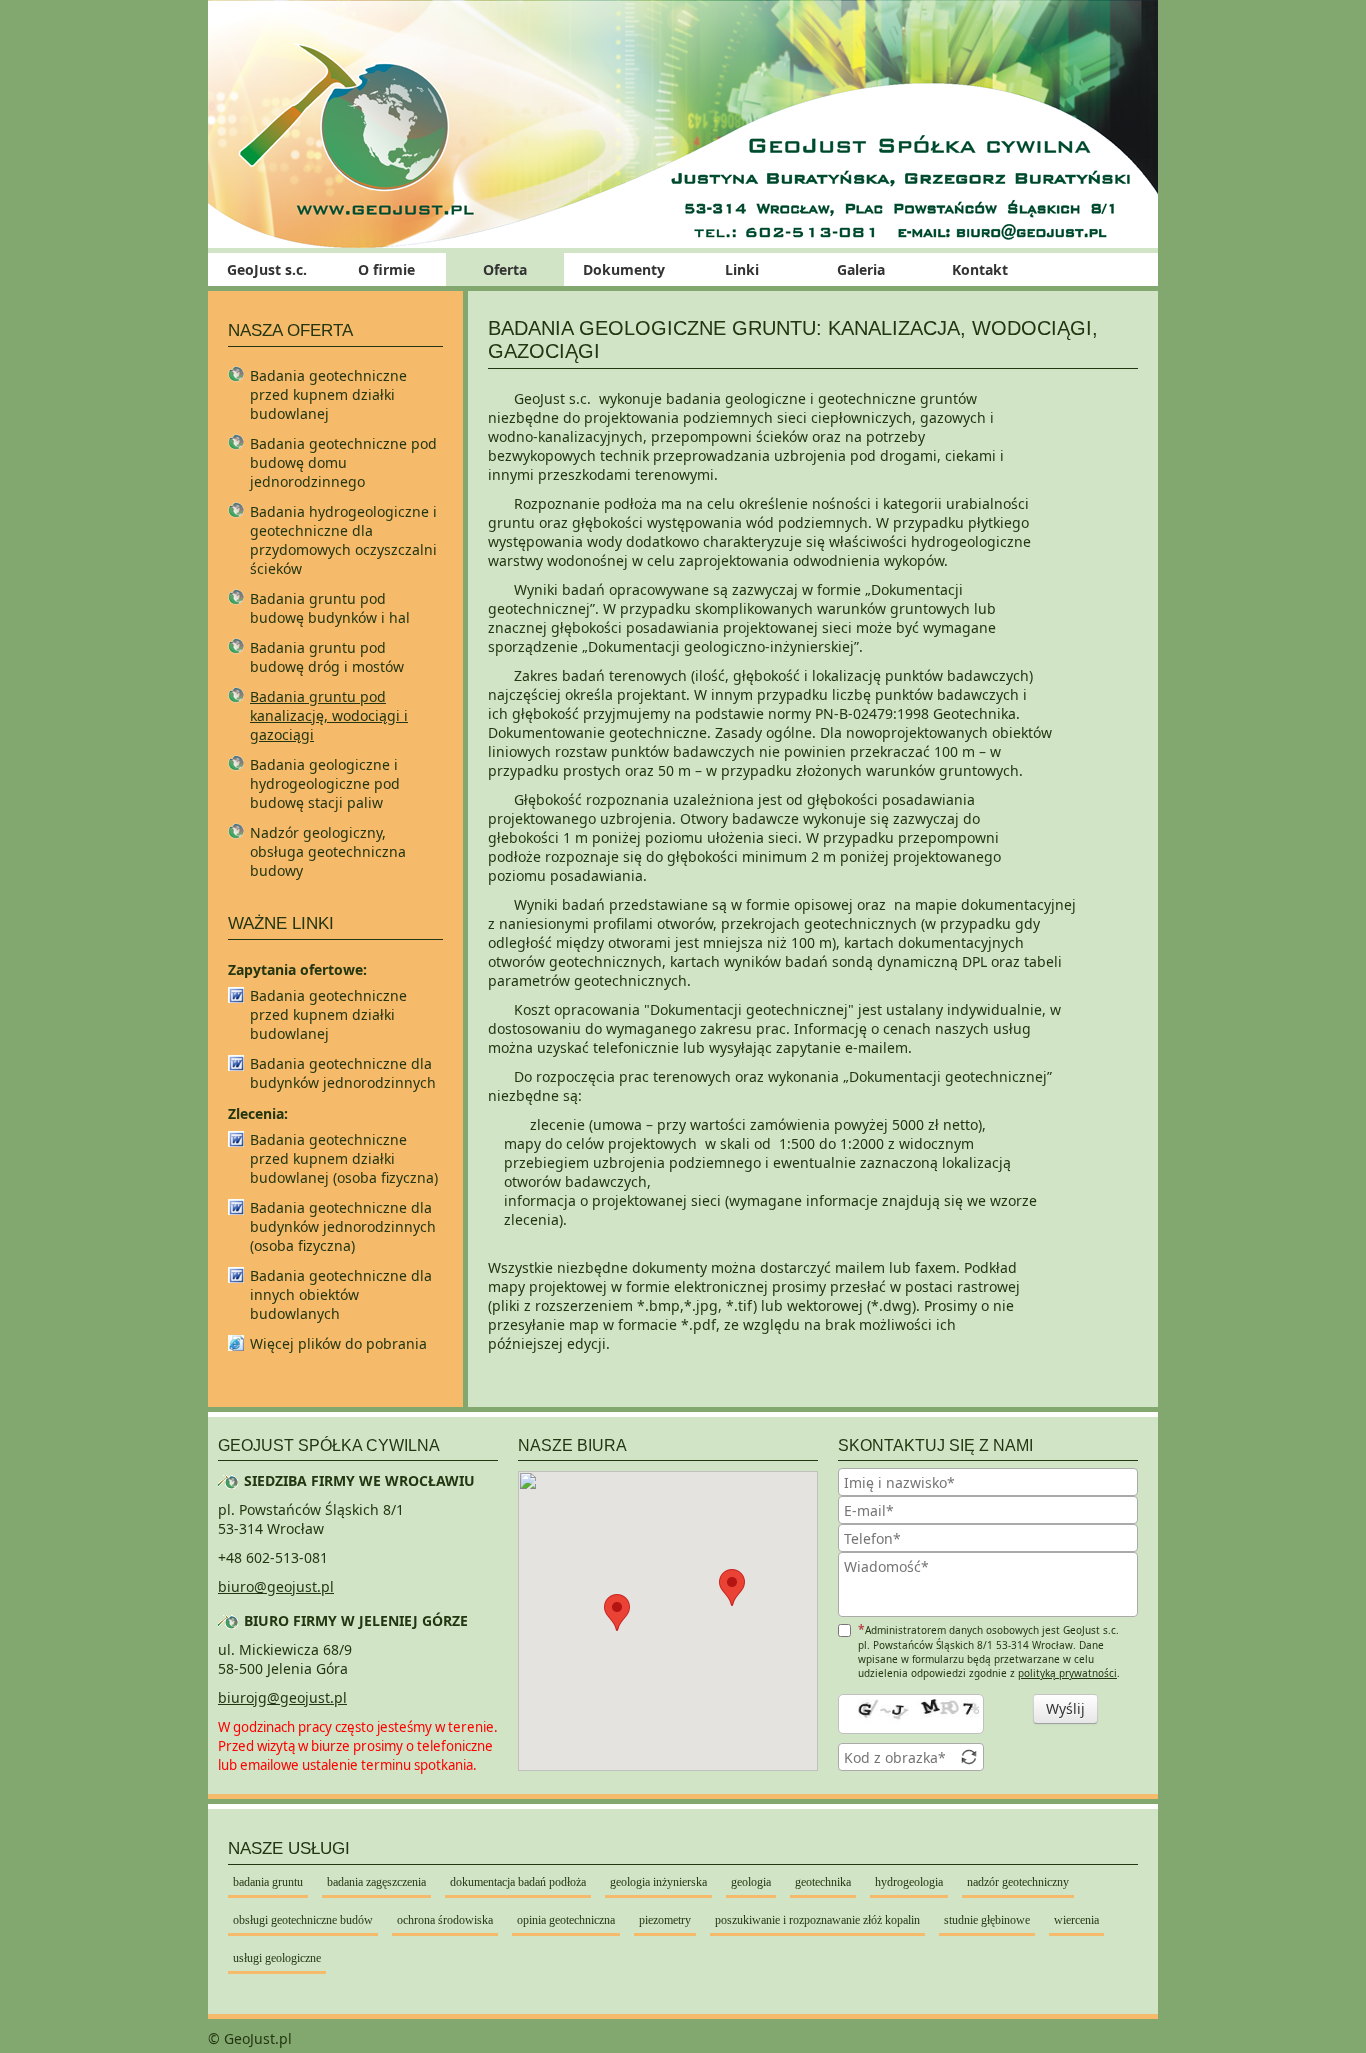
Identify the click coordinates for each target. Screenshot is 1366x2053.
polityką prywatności (1067, 1673)
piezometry (665, 1920)
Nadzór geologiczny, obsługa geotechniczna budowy (328, 851)
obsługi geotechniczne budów (303, 1920)
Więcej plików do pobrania (338, 1343)
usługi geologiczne (277, 1958)
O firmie (386, 269)
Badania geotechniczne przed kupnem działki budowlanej (328, 394)
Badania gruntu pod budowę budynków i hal (330, 608)
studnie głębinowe (987, 1920)
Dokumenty (624, 269)
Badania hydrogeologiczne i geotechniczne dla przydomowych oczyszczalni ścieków (343, 540)
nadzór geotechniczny (1018, 1882)
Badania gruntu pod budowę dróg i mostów (327, 657)
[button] (732, 1587)
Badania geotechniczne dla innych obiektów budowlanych (341, 1294)
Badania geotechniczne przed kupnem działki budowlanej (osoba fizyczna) (344, 1158)
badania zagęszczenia (376, 1882)
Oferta (505, 269)
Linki (742, 269)
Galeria (861, 269)
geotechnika (823, 1882)
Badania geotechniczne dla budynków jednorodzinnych (343, 1073)
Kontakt (980, 269)
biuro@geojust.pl (276, 1586)
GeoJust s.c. (267, 269)
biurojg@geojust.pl (282, 1697)
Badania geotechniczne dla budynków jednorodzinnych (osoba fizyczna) (343, 1226)
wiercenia (1076, 1920)
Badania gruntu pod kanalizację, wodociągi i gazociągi (329, 715)
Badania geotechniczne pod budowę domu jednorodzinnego (343, 462)
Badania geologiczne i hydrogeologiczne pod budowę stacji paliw (325, 783)
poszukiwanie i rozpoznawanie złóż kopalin (817, 1920)
